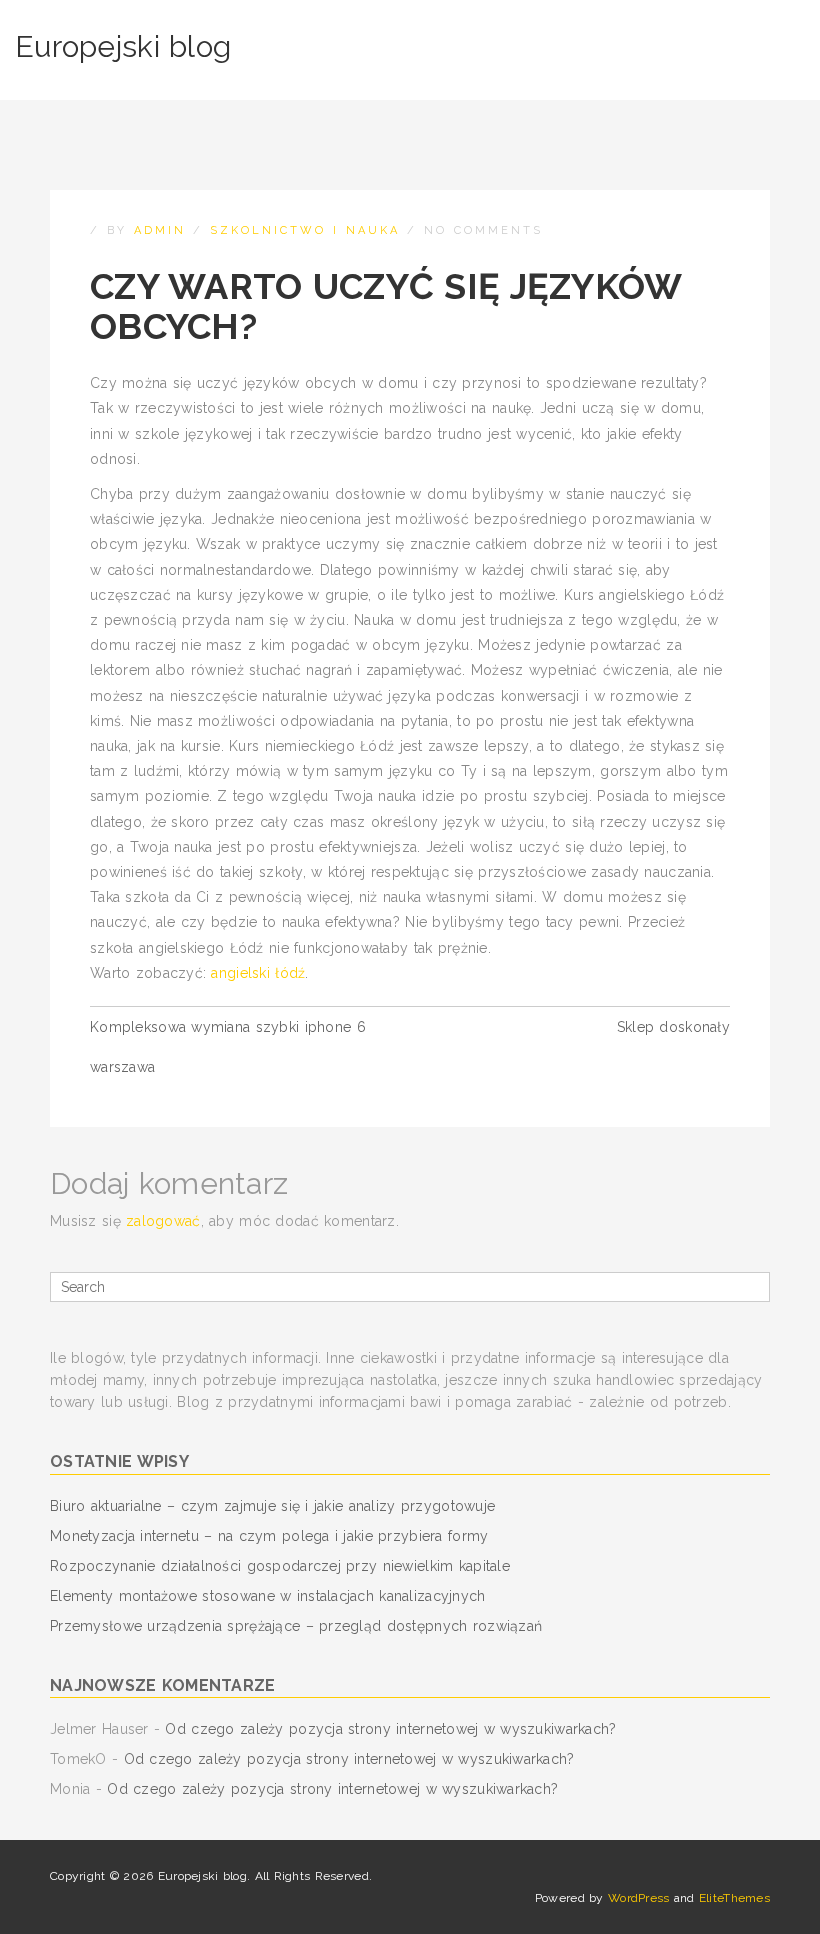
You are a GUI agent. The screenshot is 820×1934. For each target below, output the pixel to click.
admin (160, 230)
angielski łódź (258, 973)
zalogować (163, 1221)
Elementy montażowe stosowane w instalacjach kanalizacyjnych (268, 1596)
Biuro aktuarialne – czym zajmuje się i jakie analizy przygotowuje (272, 1506)
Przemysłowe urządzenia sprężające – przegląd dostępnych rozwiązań (296, 1626)
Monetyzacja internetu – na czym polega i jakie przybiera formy (269, 1536)
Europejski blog (123, 46)
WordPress (639, 1898)
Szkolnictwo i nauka (305, 230)
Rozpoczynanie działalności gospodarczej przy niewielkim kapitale (280, 1566)
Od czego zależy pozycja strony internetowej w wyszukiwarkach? (390, 1729)
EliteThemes (734, 1898)
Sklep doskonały (673, 1027)
